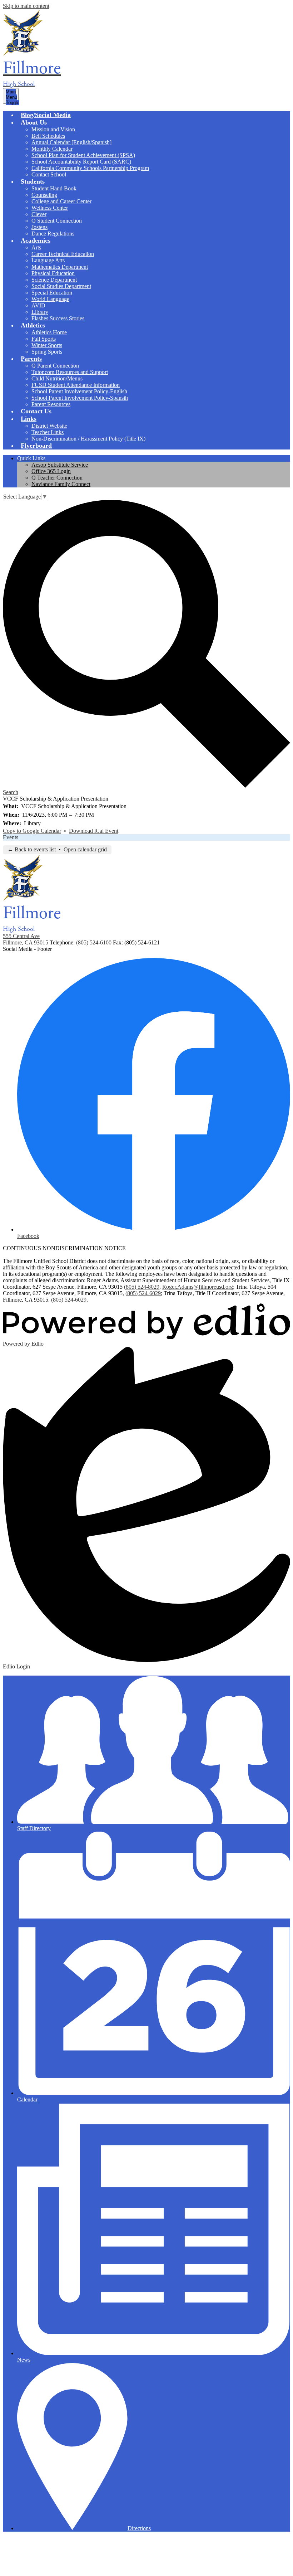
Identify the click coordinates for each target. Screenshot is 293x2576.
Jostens (39, 227)
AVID (38, 305)
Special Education (52, 293)
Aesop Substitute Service (60, 465)
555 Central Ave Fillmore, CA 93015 (26, 939)
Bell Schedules (48, 136)
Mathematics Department (60, 267)
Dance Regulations (53, 234)
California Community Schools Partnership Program (90, 168)
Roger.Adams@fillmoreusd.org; (198, 1287)
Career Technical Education (63, 254)
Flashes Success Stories (58, 318)
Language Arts (48, 260)
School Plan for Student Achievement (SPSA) (83, 155)
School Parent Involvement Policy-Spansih (80, 398)
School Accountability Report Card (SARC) (81, 162)
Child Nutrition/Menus (57, 378)
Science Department (54, 280)
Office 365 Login (51, 471)
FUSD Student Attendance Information (76, 385)
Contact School (49, 174)
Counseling (44, 195)
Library (40, 312)
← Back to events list (32, 849)
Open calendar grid (85, 849)
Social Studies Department (61, 286)
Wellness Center (50, 208)
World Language (50, 299)
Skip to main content (26, 6)
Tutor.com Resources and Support (70, 372)
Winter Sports (47, 345)
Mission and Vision (53, 129)
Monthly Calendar (52, 149)
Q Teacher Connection (57, 478)
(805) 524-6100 (95, 942)
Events (11, 837)
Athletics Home (49, 332)
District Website (49, 426)
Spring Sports (47, 352)
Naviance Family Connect (61, 484)
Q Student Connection (57, 221)
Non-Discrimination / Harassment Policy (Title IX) (88, 439)
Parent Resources (51, 404)
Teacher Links (48, 432)
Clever (39, 214)
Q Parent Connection (55, 366)
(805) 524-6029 (143, 1293)
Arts (36, 247)
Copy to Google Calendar (32, 831)
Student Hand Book (54, 188)
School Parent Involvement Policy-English (79, 391)
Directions (139, 2528)
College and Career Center (61, 201)
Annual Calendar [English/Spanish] (71, 142)
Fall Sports (44, 339)
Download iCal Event (94, 831)
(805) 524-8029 (142, 1287)
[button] (34, 122)
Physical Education (53, 273)
